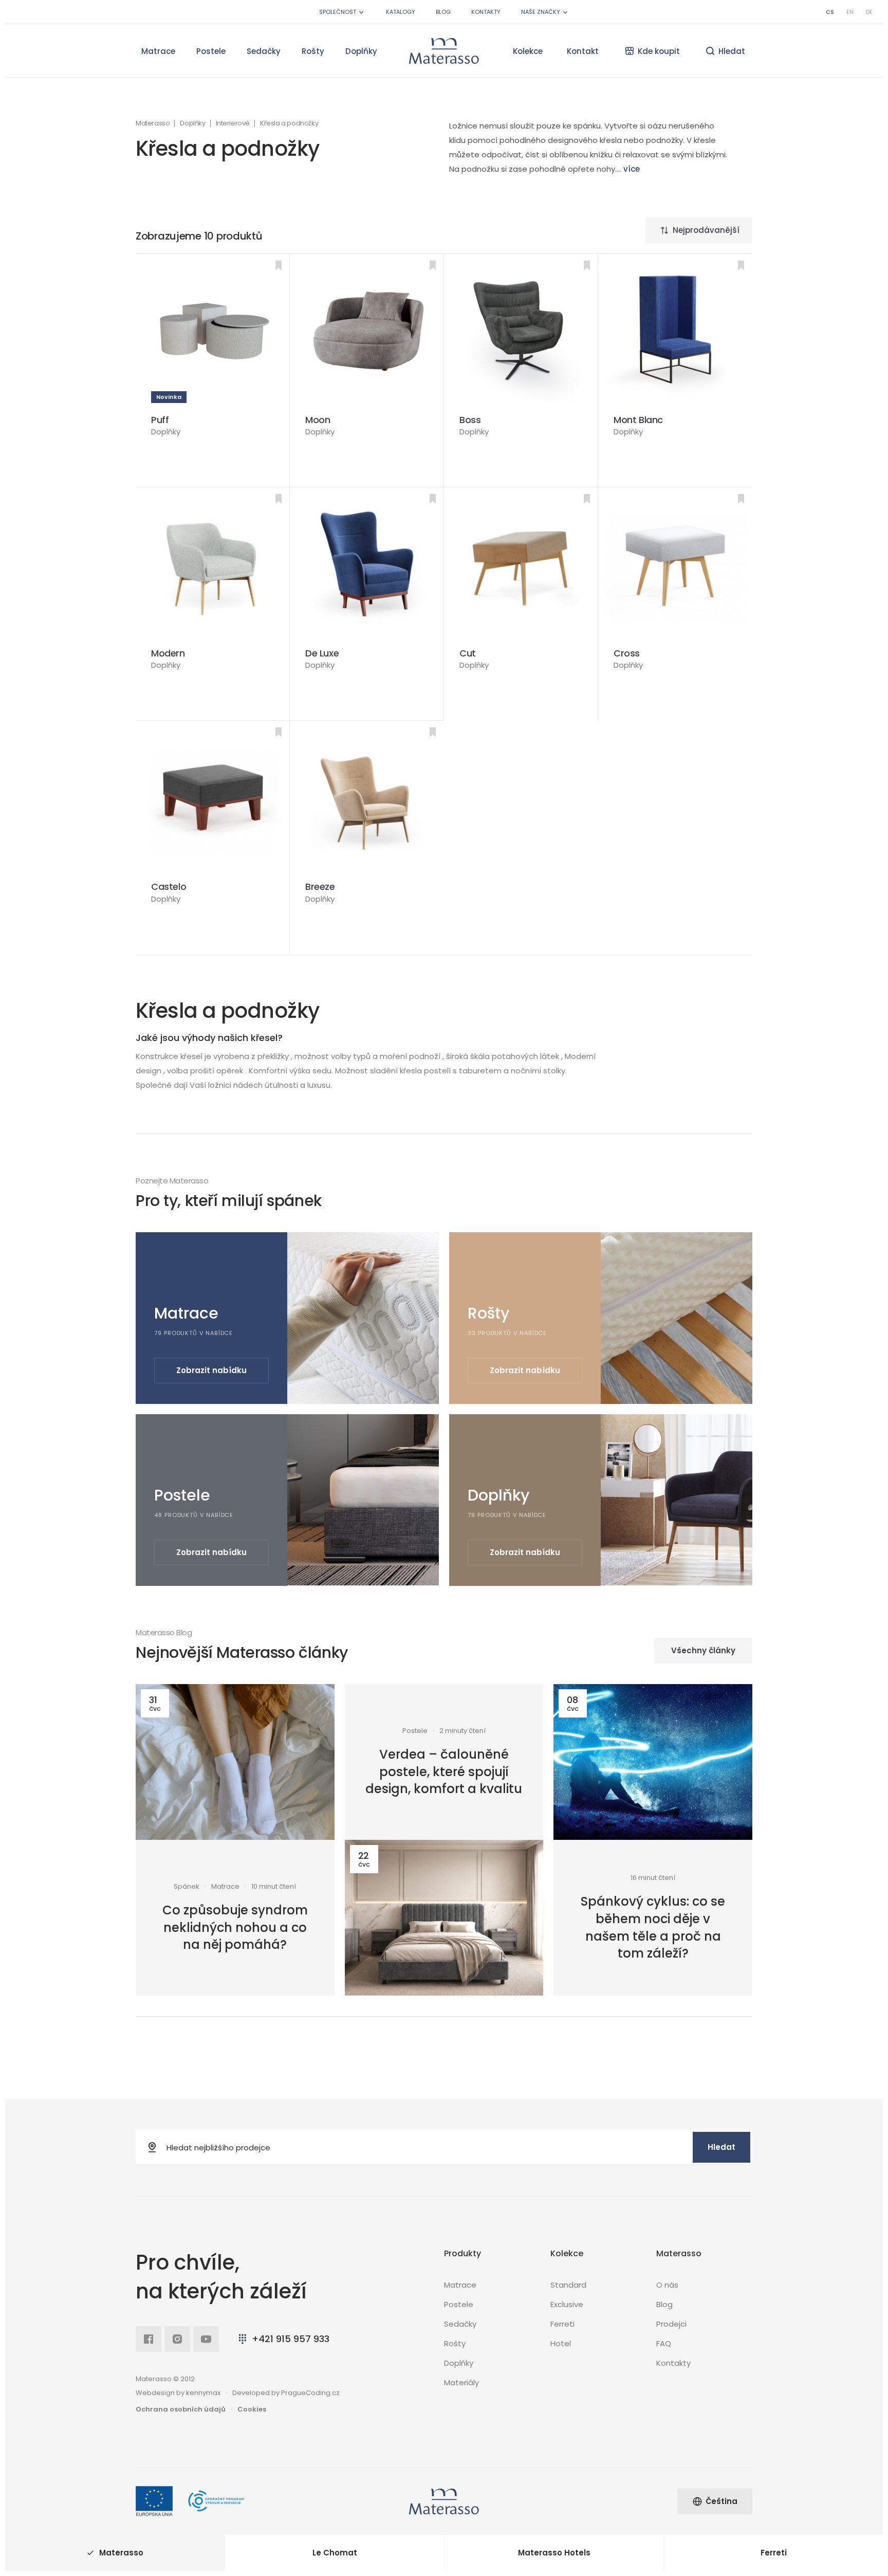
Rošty (313, 51)
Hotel (561, 2343)
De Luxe (322, 653)
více (632, 169)
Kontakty (486, 12)
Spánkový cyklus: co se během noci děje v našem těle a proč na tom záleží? (653, 1927)
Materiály (461, 2382)
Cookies (252, 2409)
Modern (168, 653)
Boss (470, 420)
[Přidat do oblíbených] (279, 265)
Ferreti (562, 2324)
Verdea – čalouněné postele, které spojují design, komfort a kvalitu (444, 1771)
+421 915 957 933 (291, 2339)
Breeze (320, 887)
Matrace (158, 51)
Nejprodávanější (706, 230)
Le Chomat (335, 2553)
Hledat (721, 2147)
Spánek (187, 1887)
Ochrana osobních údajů (181, 2409)
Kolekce (528, 51)
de (869, 12)
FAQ (664, 2343)
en (850, 12)
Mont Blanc (638, 420)
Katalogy (401, 12)
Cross (627, 653)
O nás (667, 2285)
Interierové (233, 123)
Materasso (153, 123)
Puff (160, 420)
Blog (443, 12)
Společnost (338, 12)
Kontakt (583, 51)
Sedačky (264, 51)
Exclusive (567, 2304)
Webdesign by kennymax (178, 2393)
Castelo (169, 887)
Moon (318, 420)
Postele (211, 51)
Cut (468, 653)
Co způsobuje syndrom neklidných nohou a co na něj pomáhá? (235, 1927)
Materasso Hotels (554, 2553)
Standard (568, 2285)
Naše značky (541, 12)
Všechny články (703, 1650)
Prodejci (671, 2324)
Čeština (721, 2501)
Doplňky (361, 51)
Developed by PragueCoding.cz (286, 2393)
